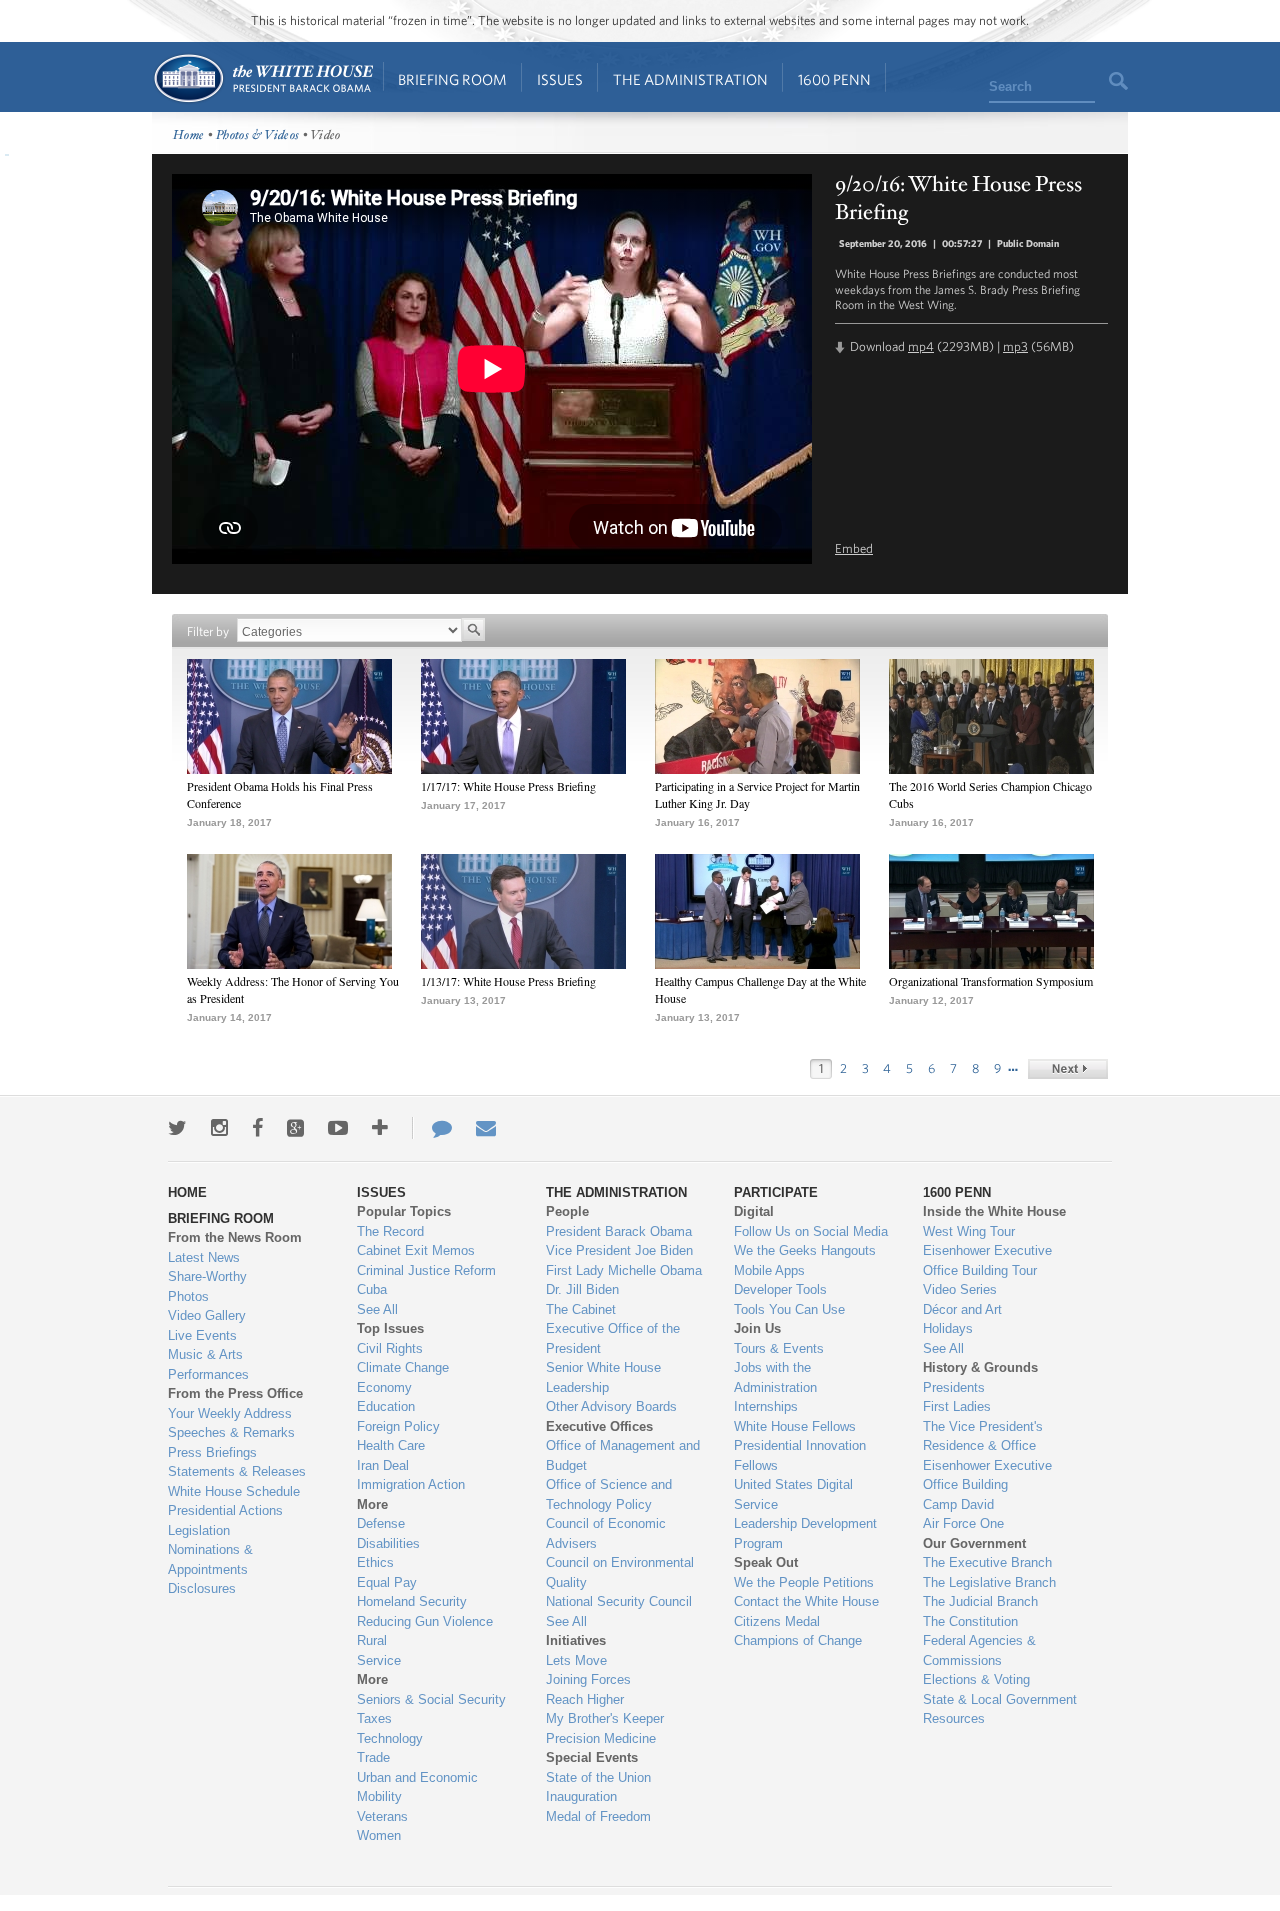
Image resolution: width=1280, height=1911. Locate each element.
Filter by (208, 631)
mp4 (921, 346)
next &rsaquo (1068, 1069)
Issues (560, 79)
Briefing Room (452, 79)
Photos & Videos (258, 135)
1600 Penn (834, 79)
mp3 (1015, 346)
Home (262, 78)
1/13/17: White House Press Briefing (508, 981)
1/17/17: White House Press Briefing (508, 786)
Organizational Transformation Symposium (991, 981)
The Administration (690, 79)
